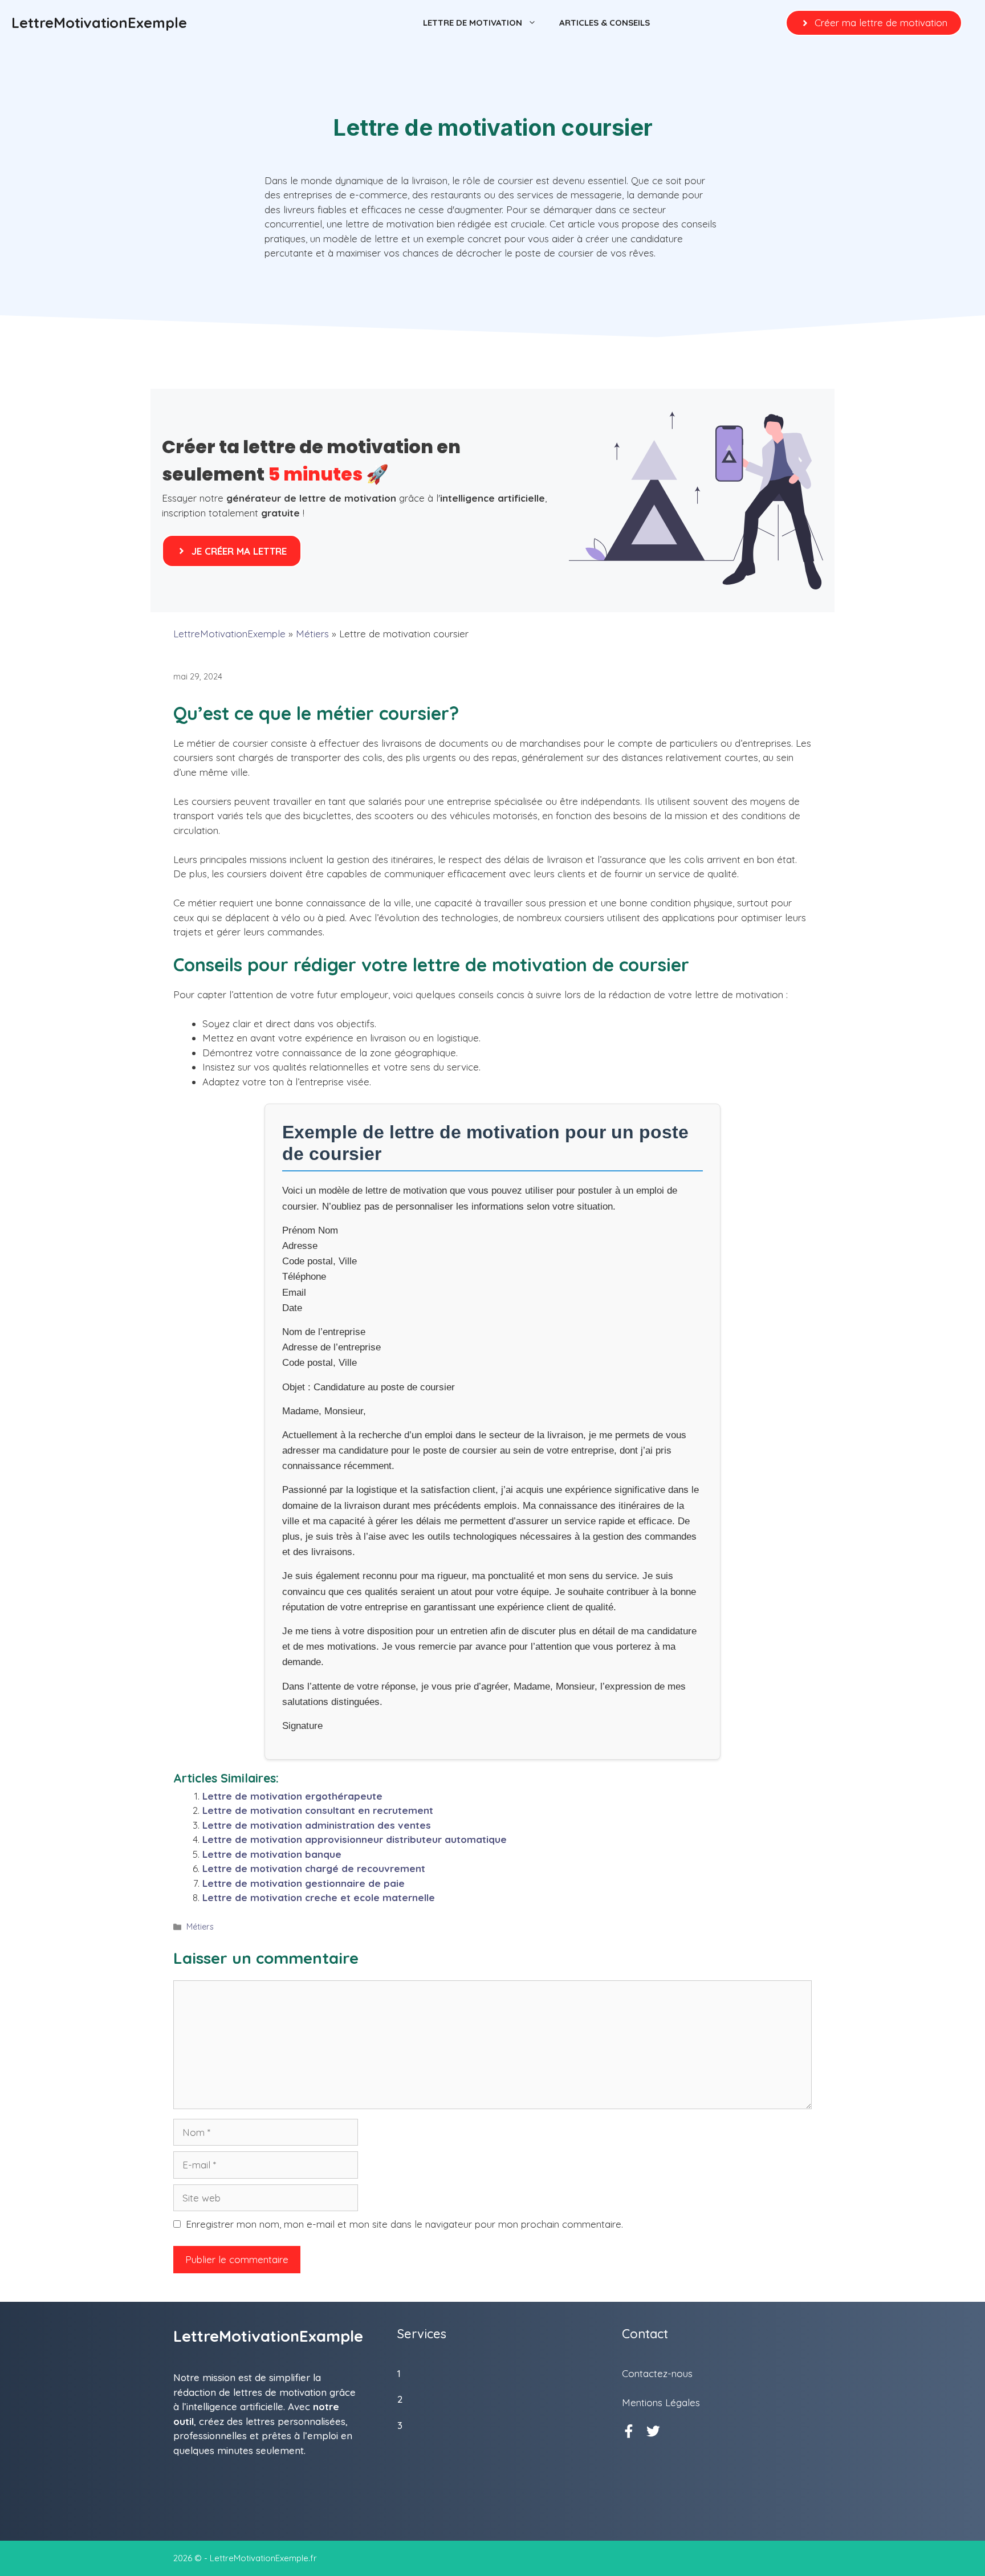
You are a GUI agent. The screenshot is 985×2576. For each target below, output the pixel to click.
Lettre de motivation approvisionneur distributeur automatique (355, 1839)
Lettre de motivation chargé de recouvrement (314, 1868)
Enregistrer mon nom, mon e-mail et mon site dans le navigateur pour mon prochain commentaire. (404, 2224)
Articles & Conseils (605, 23)
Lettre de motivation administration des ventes (317, 1825)
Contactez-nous (657, 2373)
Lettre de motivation (473, 23)
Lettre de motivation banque (272, 1854)
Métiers (312, 634)
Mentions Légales (661, 2402)
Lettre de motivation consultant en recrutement (318, 1810)
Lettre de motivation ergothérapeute (292, 1796)
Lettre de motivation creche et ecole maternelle (319, 1897)
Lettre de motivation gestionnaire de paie (304, 1883)
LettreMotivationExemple (99, 23)
